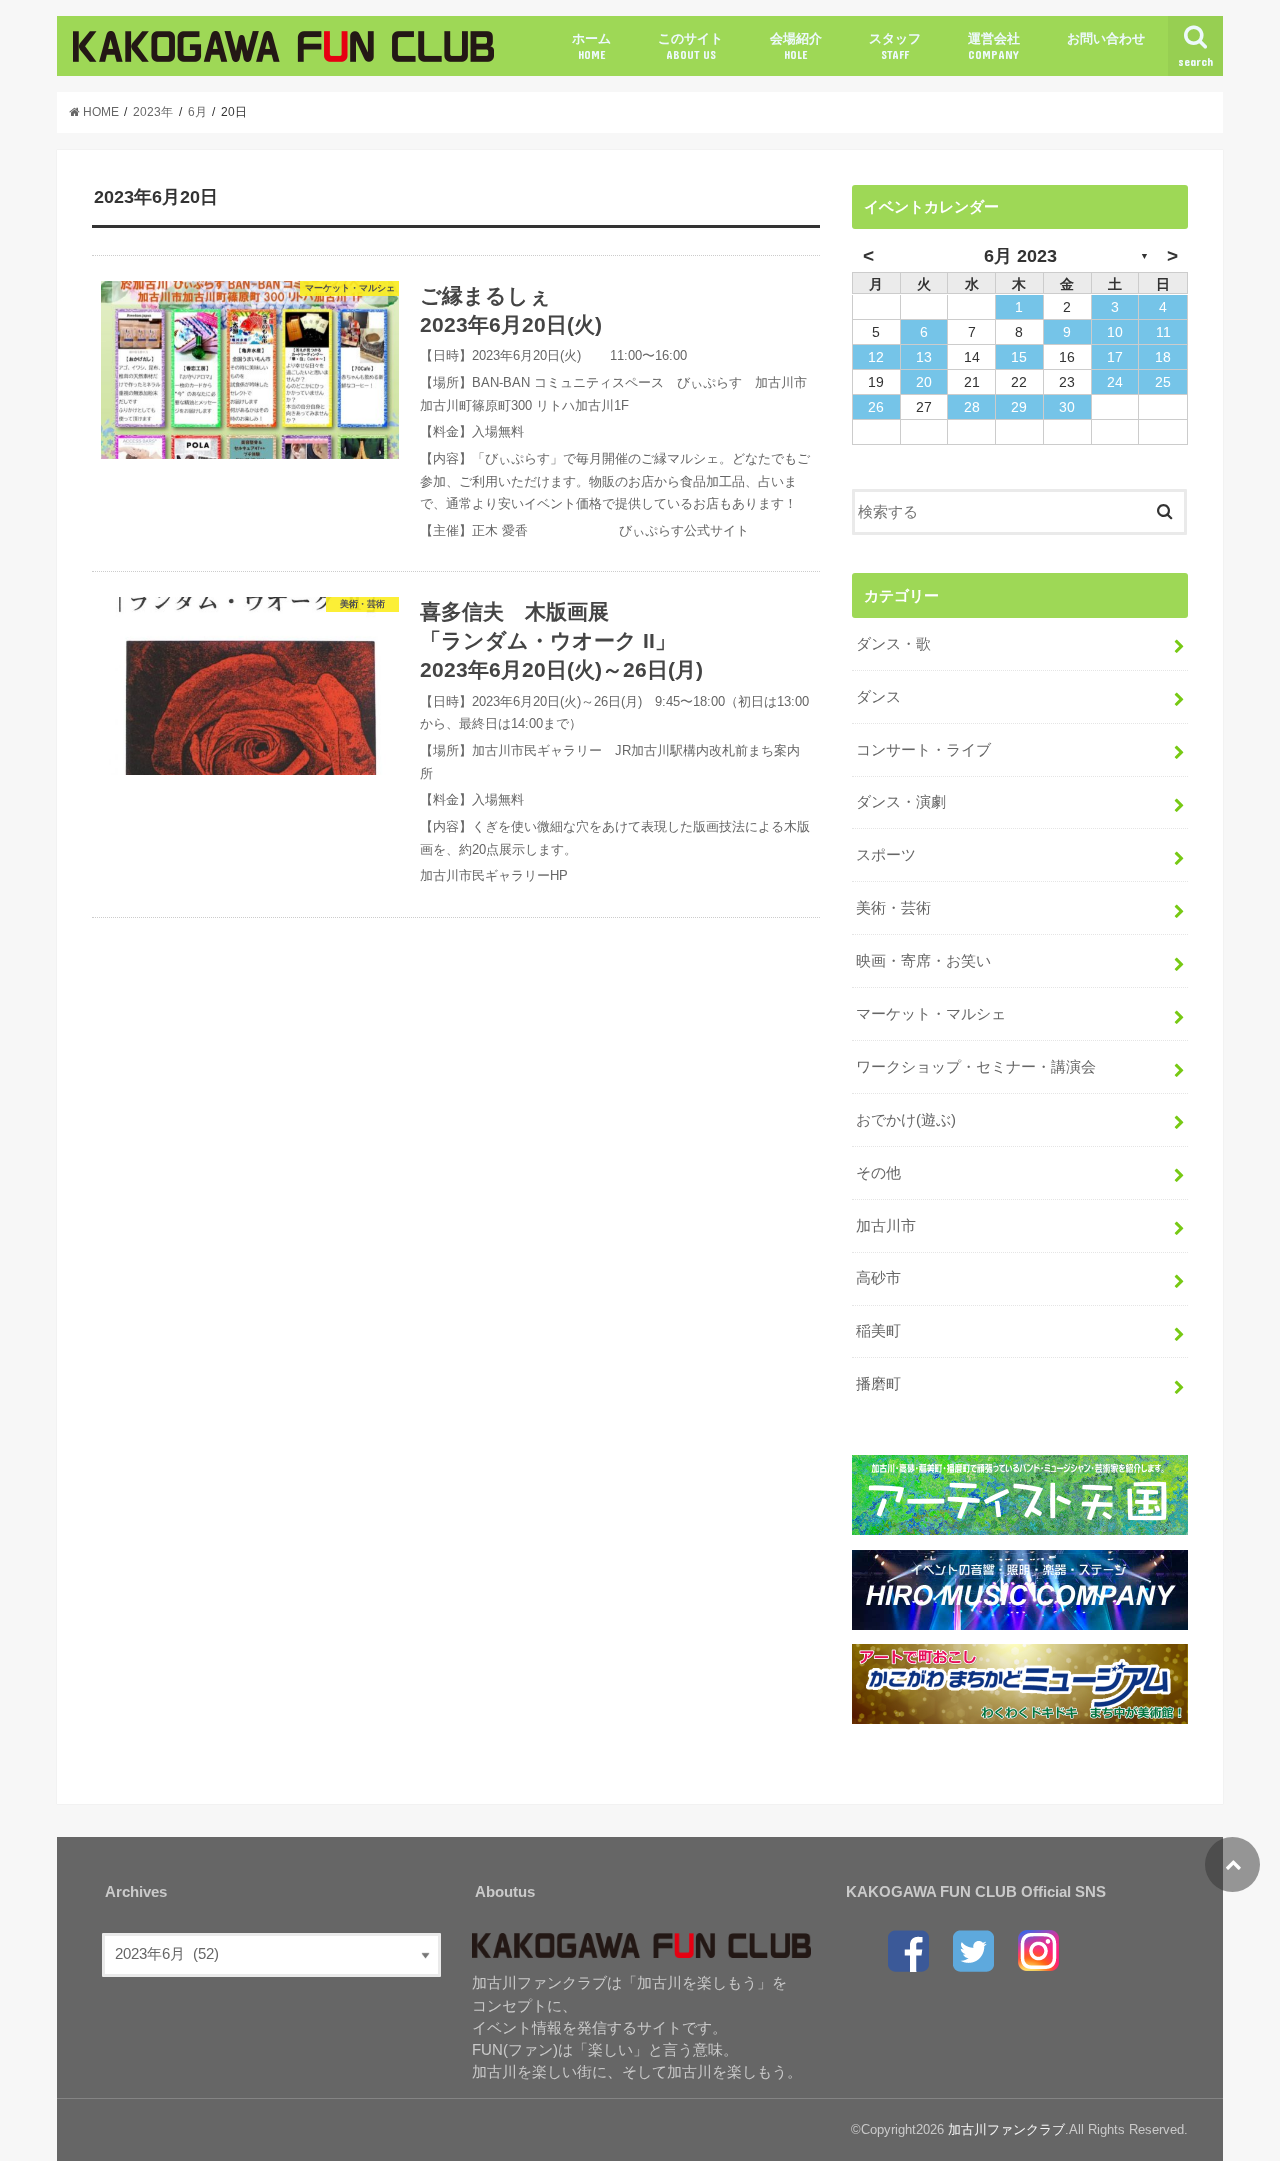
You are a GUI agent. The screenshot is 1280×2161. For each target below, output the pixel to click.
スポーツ (886, 855)
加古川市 (886, 1226)
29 (1019, 407)
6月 (197, 112)
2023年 (153, 112)
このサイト (690, 46)
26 (876, 407)
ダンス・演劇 (901, 802)
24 (1115, 382)
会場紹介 (796, 46)
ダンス (878, 697)
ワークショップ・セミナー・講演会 (976, 1067)
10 (1115, 332)
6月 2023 (1020, 256)
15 (1019, 357)
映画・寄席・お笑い (923, 961)
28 (972, 407)
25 (1163, 382)
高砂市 (878, 1278)
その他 (878, 1173)
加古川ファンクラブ (1006, 2129)
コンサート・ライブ (923, 750)
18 (1163, 357)
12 (876, 357)
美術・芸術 (893, 908)
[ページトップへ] (1232, 1864)
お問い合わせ (1106, 38)
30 (1067, 407)
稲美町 (878, 1331)
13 (924, 357)
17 (1115, 357)
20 (924, 382)
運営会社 (994, 46)
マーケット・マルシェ (931, 1014)
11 (1163, 332)
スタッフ (895, 46)
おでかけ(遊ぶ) (906, 1120)
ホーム (591, 46)
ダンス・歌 (893, 644)
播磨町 (878, 1384)
